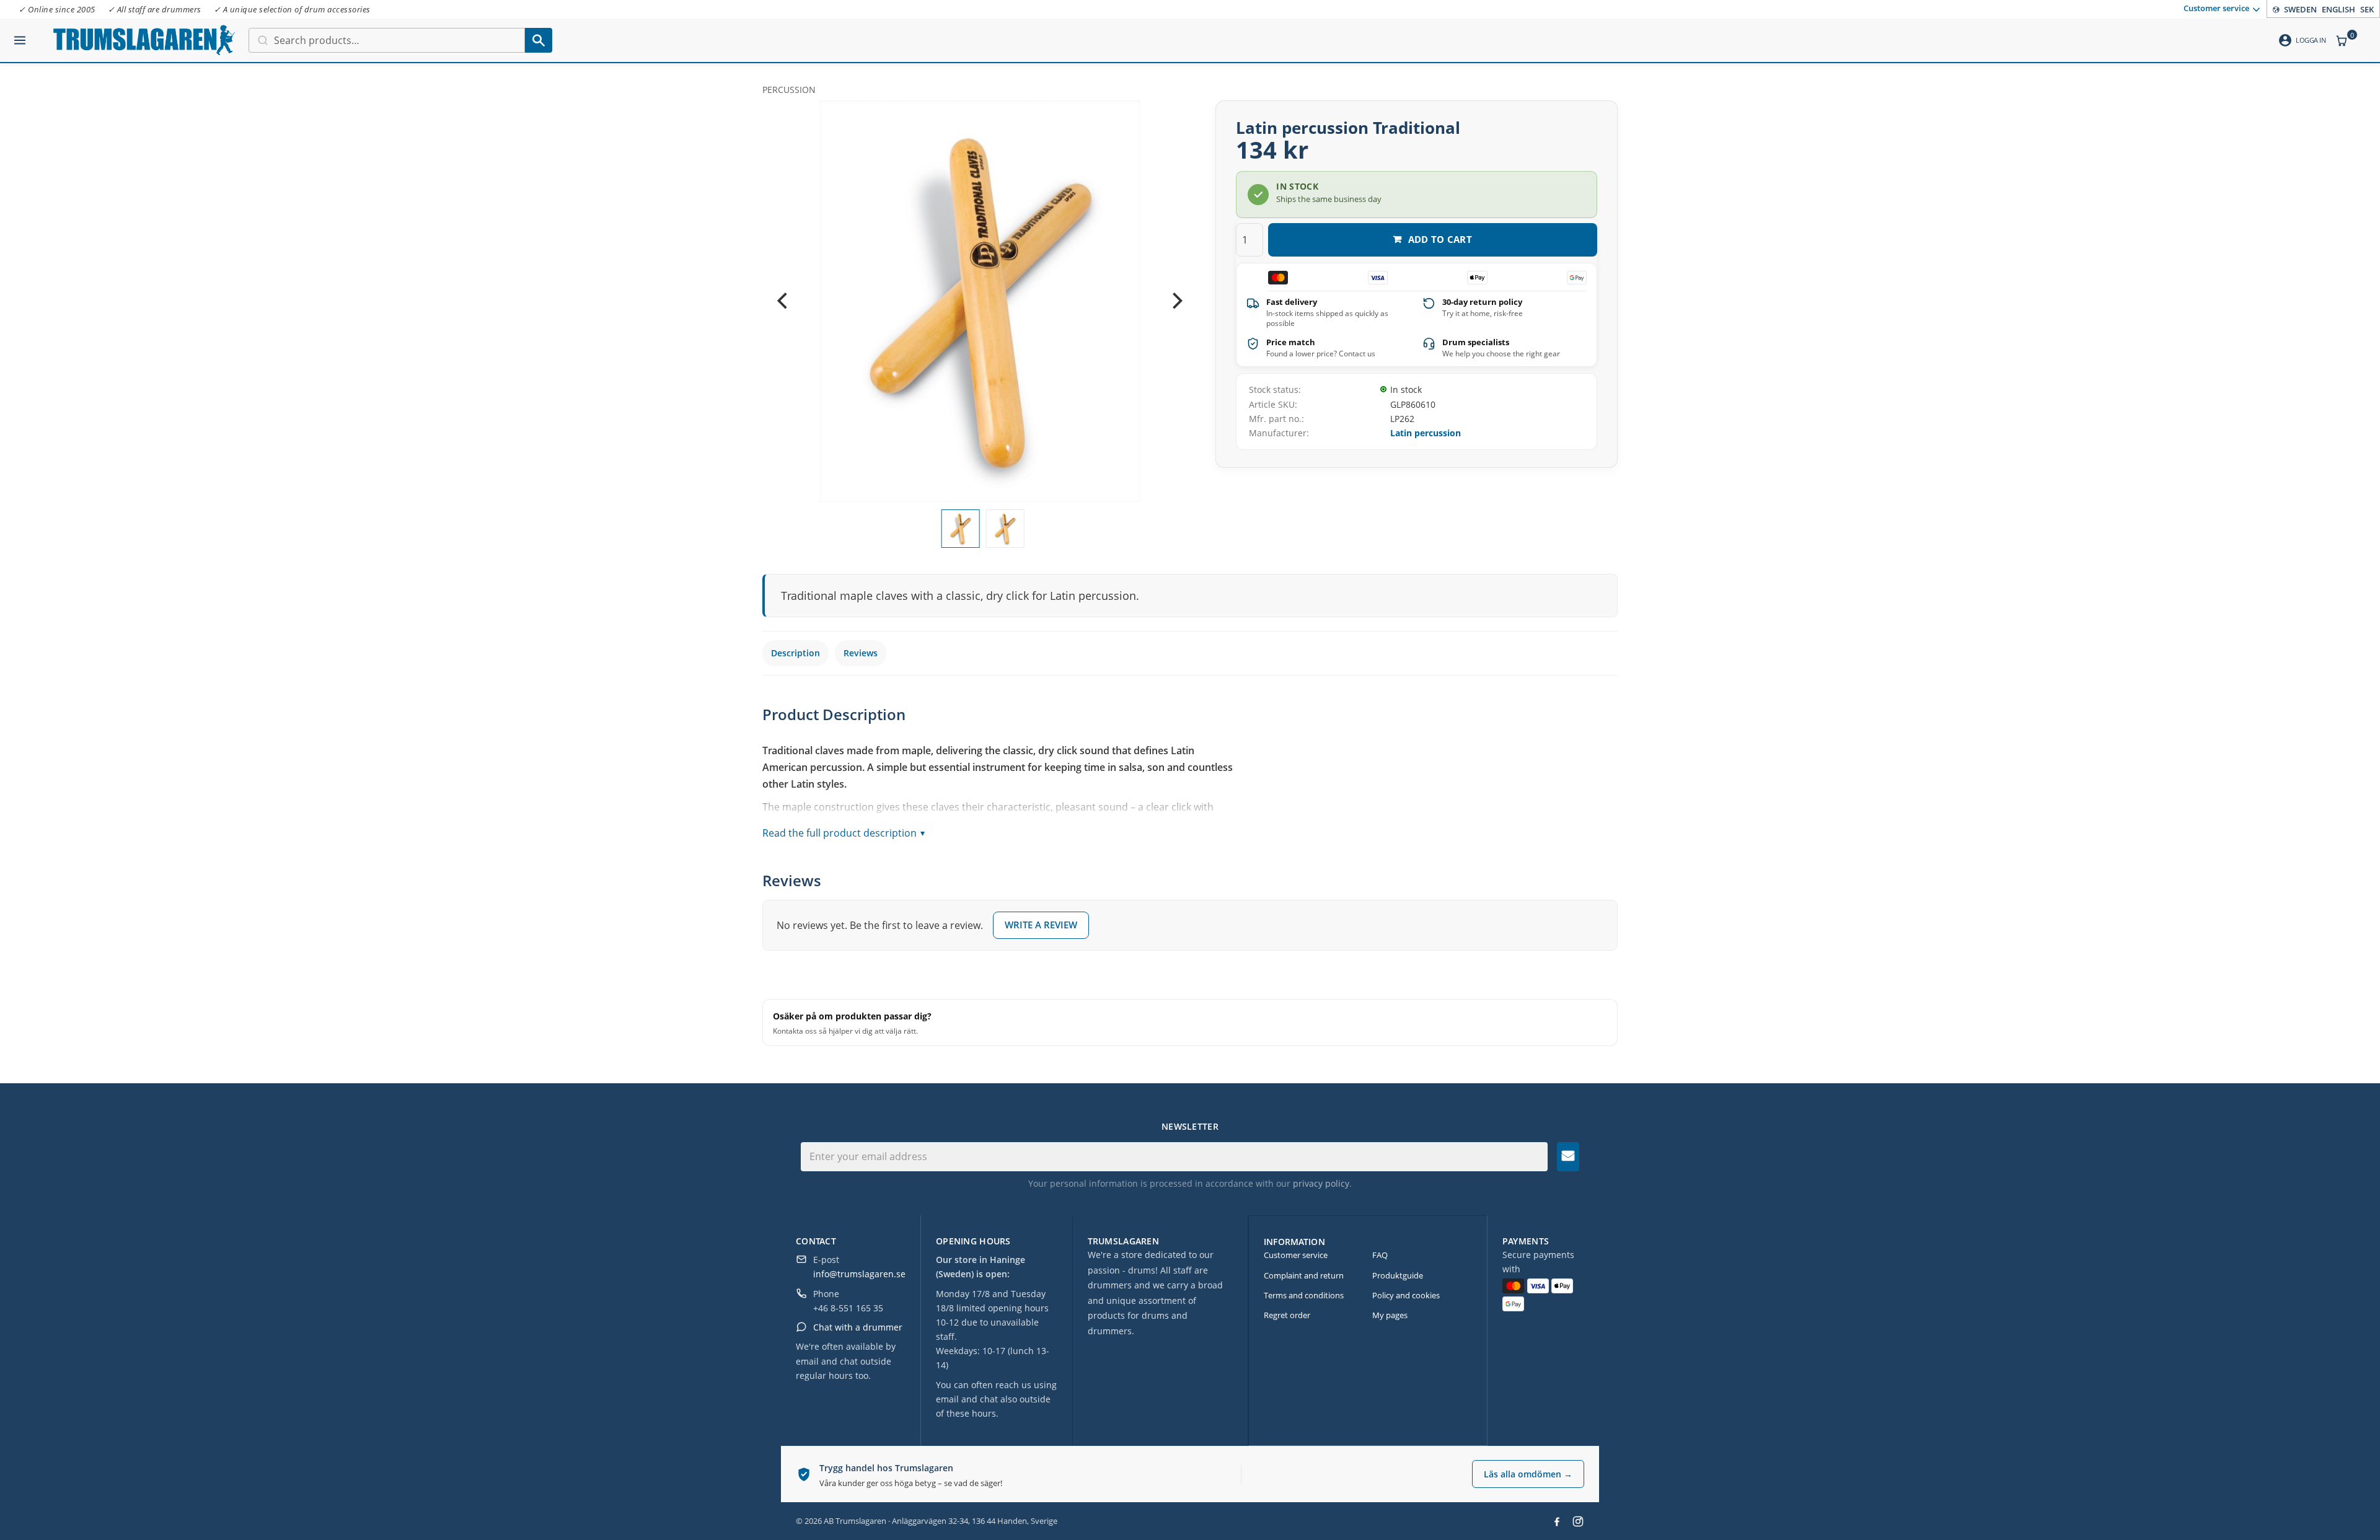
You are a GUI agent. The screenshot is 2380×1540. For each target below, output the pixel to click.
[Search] (539, 40)
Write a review (1041, 925)
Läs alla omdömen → (1528, 1474)
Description (796, 653)
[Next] (1176, 301)
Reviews (861, 653)
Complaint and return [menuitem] (1304, 1275)
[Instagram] (1578, 1521)
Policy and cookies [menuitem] (1406, 1295)
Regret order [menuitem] (1287, 1315)
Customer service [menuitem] (2216, 8)
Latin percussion (1426, 433)
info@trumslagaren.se (859, 1274)
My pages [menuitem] (1390, 1315)
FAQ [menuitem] (1380, 1255)
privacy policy (1321, 1183)
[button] (20, 35)
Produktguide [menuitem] (1398, 1275)
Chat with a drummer (858, 1327)
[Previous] (783, 301)
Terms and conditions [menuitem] (1304, 1295)
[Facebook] (1557, 1521)
